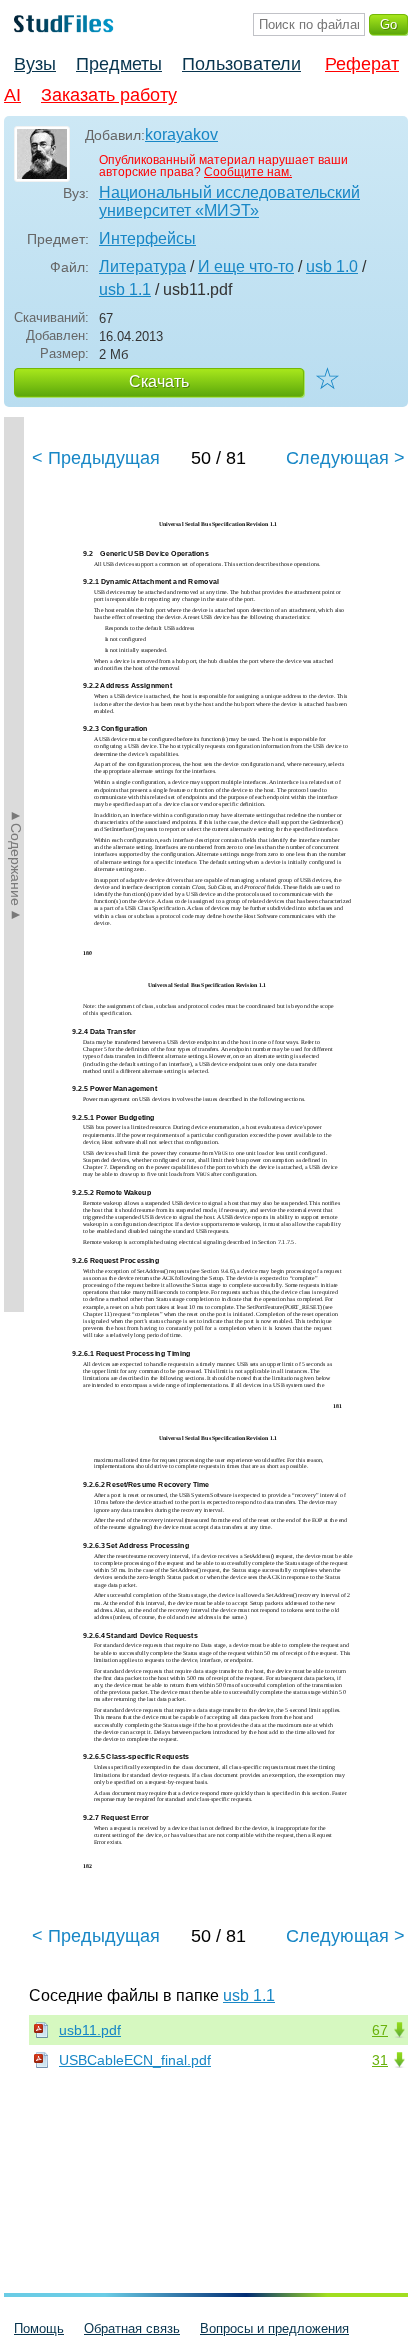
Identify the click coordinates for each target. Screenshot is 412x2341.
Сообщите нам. (248, 172)
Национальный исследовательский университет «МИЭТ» (229, 201)
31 (380, 2060)
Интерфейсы (147, 238)
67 (380, 2030)
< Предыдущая (96, 458)
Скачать (159, 381)
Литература (142, 266)
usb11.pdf (90, 2030)
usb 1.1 (125, 289)
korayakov (181, 134)
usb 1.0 (332, 266)
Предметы (119, 64)
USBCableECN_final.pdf (135, 2060)
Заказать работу (109, 95)
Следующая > (345, 458)
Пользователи (241, 64)
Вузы (35, 64)
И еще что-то (246, 266)
